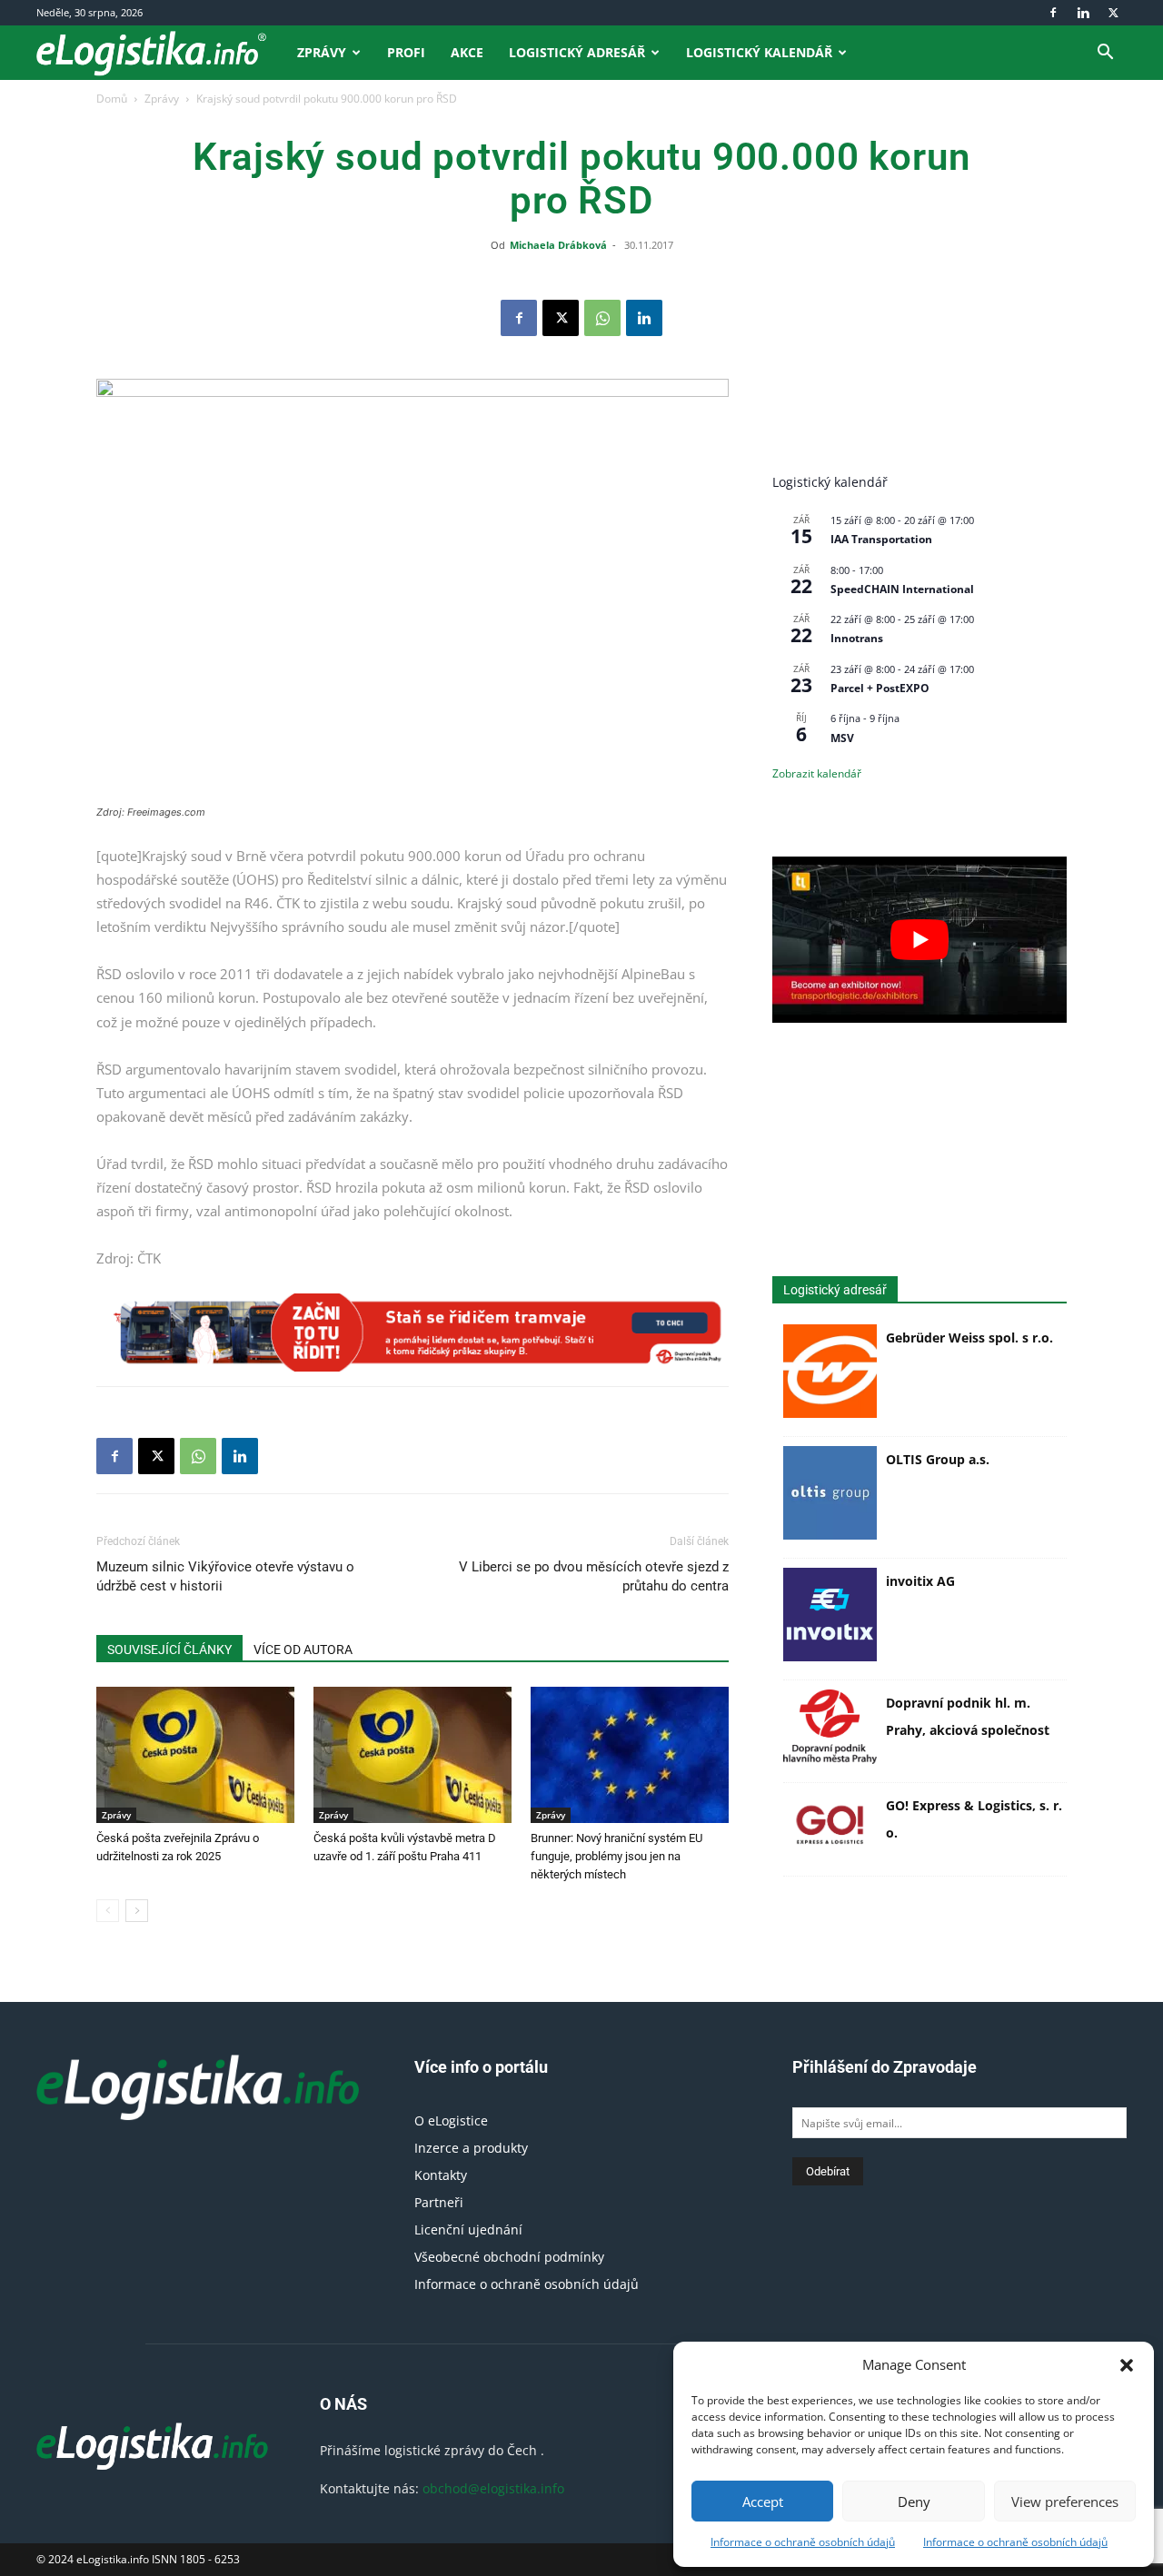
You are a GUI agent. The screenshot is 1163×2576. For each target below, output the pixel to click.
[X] (1113, 13)
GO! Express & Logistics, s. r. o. (974, 1819)
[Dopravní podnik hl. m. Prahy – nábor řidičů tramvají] (413, 1333)
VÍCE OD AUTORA (303, 1650)
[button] (1127, 2365)
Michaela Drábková (558, 245)
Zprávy (322, 52)
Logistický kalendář (759, 52)
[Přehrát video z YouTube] (919, 939)
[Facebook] (1053, 13)
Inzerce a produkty (471, 2148)
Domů (112, 99)
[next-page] (137, 1911)
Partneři (439, 2202)
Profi (406, 52)
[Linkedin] (1083, 13)
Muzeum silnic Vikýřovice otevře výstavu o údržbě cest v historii (225, 1576)
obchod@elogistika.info (493, 2488)
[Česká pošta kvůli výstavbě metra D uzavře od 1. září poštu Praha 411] (413, 1755)
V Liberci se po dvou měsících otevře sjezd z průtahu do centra (594, 1576)
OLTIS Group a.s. (938, 1459)
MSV (842, 738)
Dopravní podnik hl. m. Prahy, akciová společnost (968, 1716)
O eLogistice (451, 2120)
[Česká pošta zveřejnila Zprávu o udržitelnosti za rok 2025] (195, 1755)
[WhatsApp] (602, 318)
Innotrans (857, 638)
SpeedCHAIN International (902, 589)
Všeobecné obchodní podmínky (509, 2257)
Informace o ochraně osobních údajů (803, 2542)
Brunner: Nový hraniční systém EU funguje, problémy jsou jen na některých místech (616, 1856)
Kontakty (441, 2175)
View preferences (1065, 2502)
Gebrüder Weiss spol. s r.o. (969, 1338)
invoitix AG (920, 1581)
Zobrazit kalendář (817, 773)
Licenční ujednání (468, 2229)
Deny (914, 2502)
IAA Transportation (881, 539)
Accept (763, 2502)
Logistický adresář (577, 52)
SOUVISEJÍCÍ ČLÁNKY (169, 1650)
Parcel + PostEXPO (880, 688)
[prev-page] (108, 1911)
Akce (467, 52)
